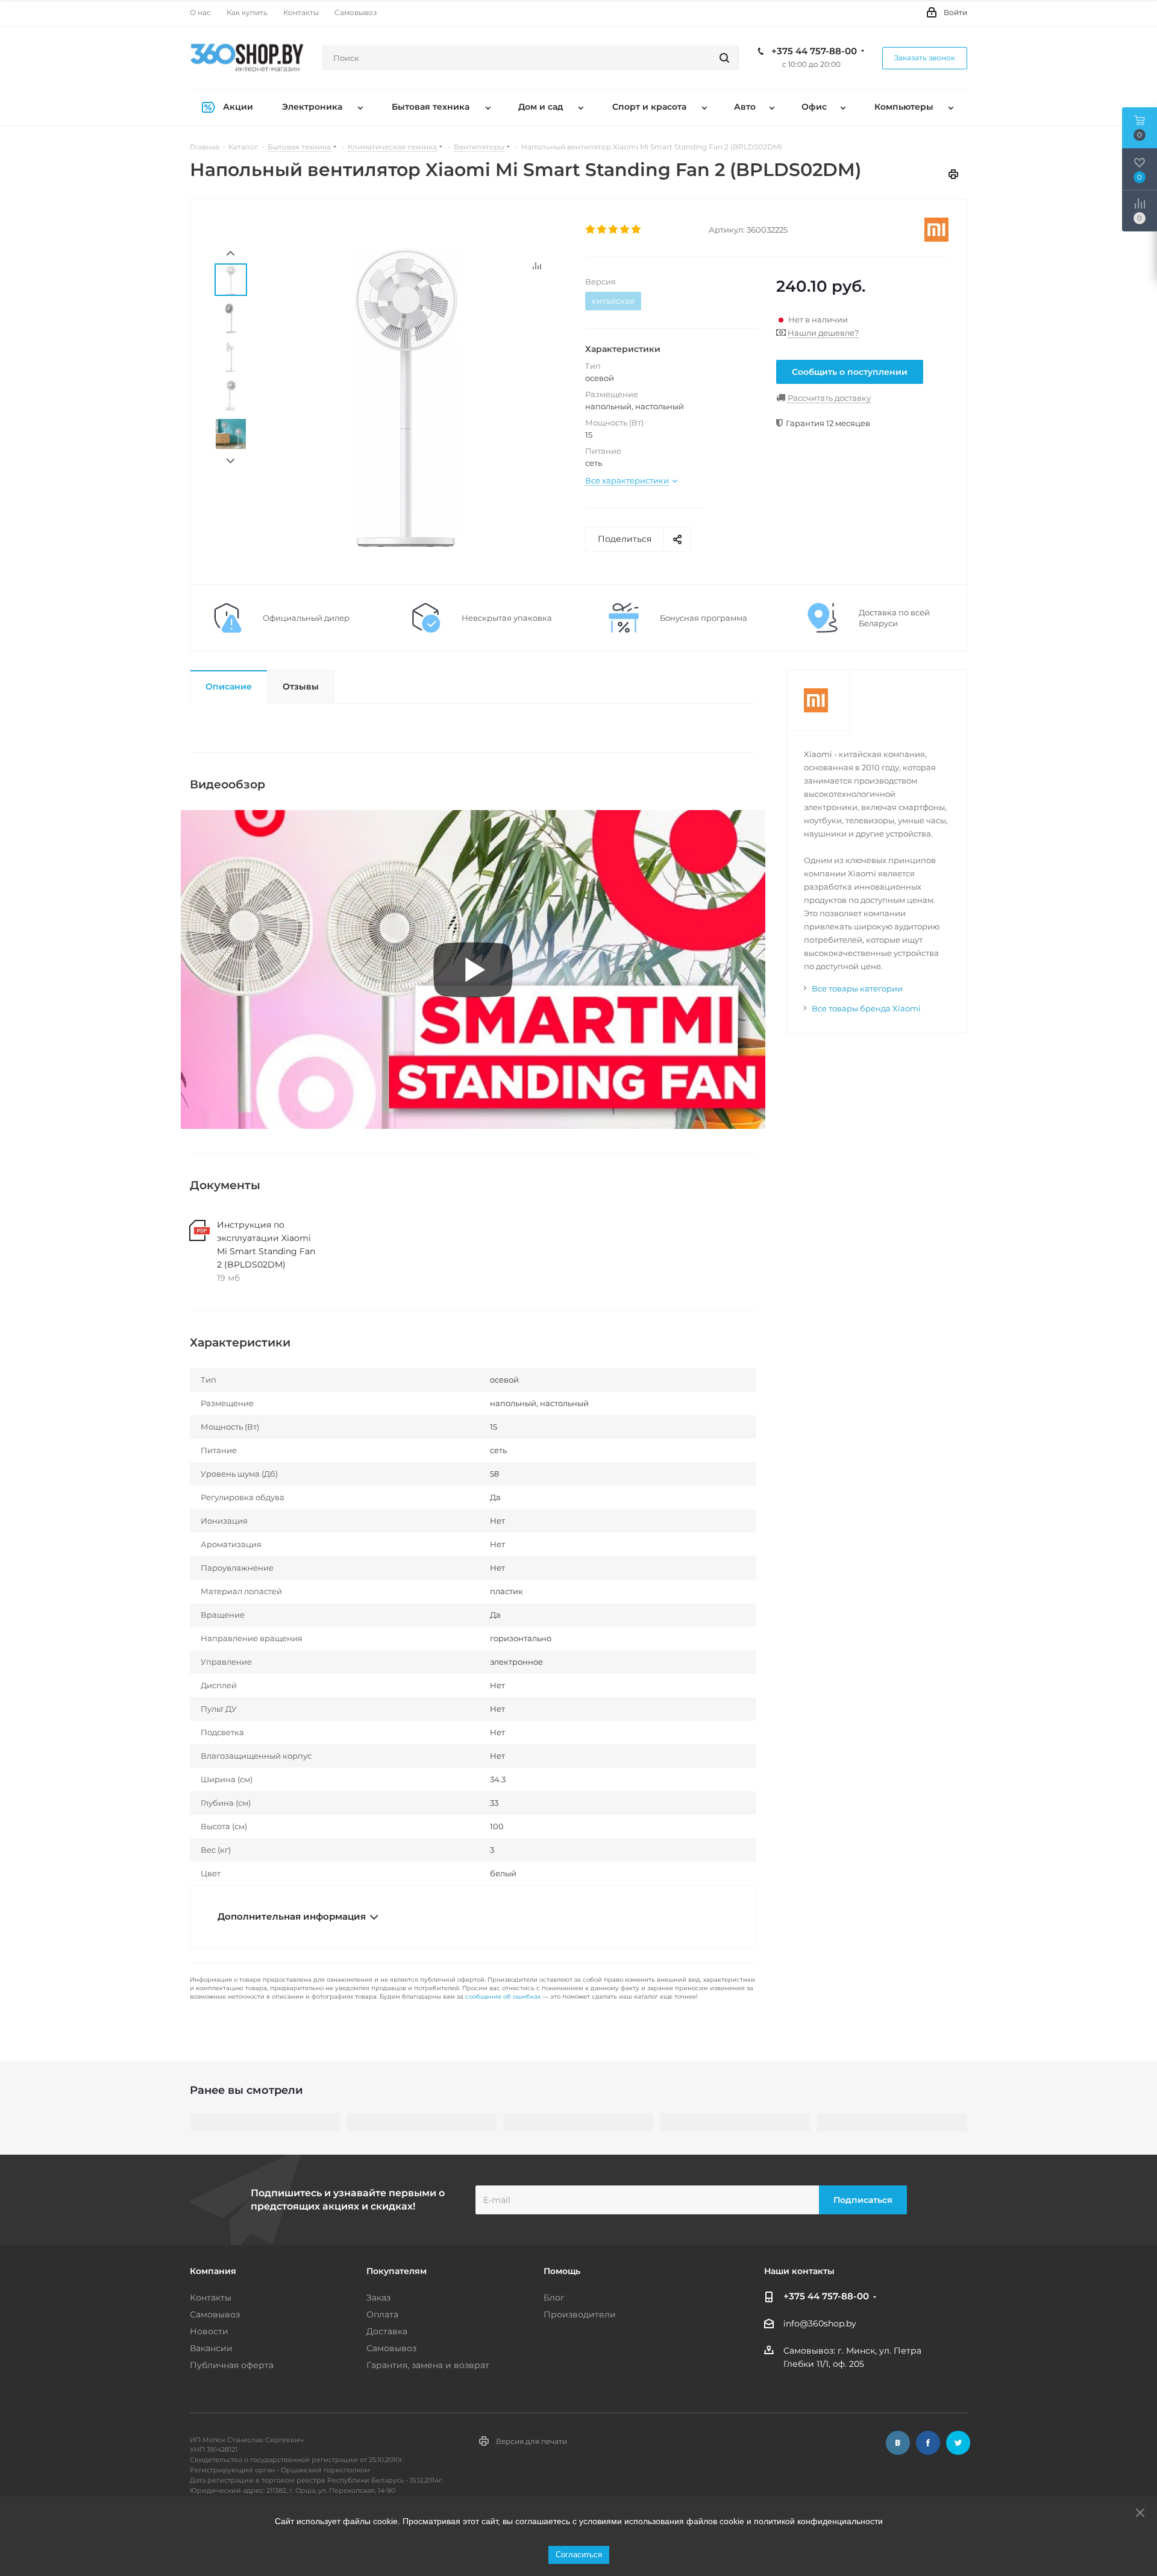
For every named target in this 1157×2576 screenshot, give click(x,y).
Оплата (382, 2314)
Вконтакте (898, 2443)
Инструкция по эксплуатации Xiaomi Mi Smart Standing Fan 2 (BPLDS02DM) (266, 1245)
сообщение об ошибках (503, 1996)
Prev (230, 253)
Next (230, 461)
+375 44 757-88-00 (814, 51)
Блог (554, 2298)
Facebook (928, 2443)
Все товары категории (857, 988)
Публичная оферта (232, 2365)
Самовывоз (215, 2314)
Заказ (378, 2298)
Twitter (958, 2443)
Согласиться (579, 2555)
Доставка (387, 2331)
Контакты (211, 2298)
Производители (580, 2314)
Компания (213, 2271)
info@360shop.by (820, 2324)
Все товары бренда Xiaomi (866, 1008)
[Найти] (724, 58)
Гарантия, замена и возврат (428, 2365)
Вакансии (211, 2348)
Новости (209, 2331)
